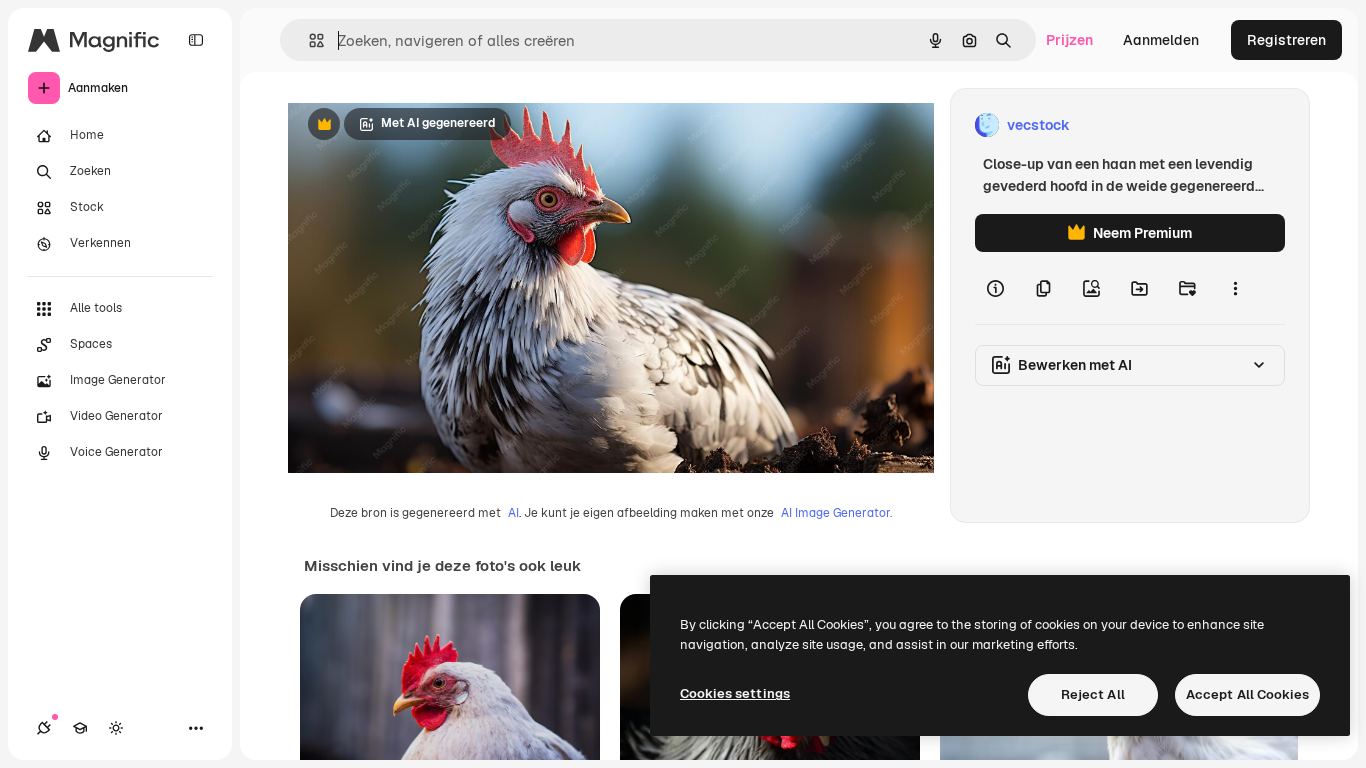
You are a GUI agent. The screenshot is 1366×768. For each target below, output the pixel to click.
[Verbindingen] (44, 728)
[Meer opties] (1235, 288)
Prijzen (1069, 40)
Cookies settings (735, 693)
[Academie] (80, 728)
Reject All (1093, 694)
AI (513, 513)
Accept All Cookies (1247, 694)
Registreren (1286, 40)
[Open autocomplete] (308, 40)
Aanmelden (1161, 40)
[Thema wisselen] (116, 728)
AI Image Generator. (836, 513)
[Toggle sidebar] (196, 40)
